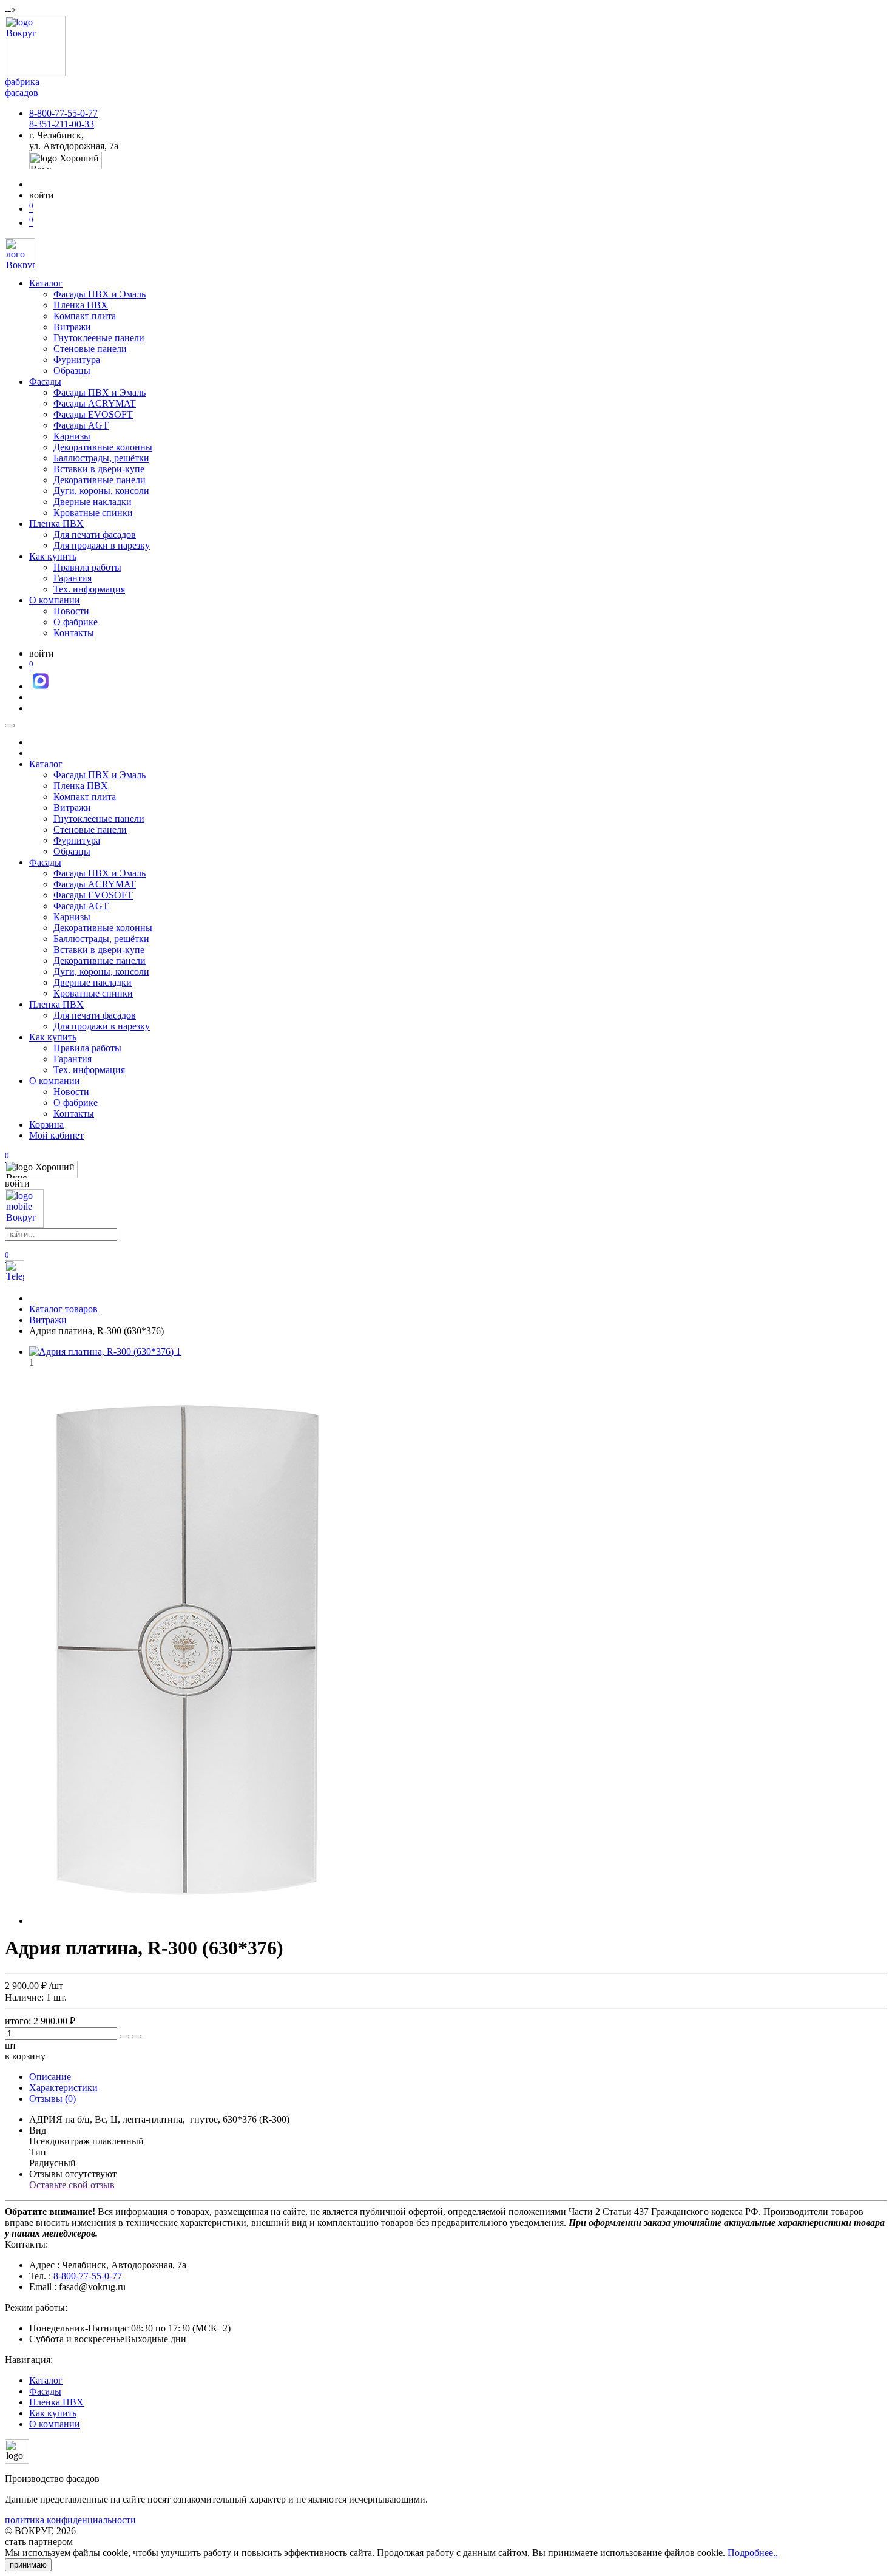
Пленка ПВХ (81, 305)
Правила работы (87, 567)
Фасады (45, 381)
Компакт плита (85, 316)
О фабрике (76, 622)
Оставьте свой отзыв (72, 2185)
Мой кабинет (56, 1135)
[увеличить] (124, 2036)
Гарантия (73, 578)
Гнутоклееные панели (99, 338)
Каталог (46, 283)
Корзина (46, 1124)
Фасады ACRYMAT (95, 403)
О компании (55, 600)
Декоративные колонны (103, 447)
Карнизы (72, 436)
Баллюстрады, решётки (101, 458)
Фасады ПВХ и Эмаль (100, 294)
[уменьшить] (137, 2036)
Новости (71, 611)
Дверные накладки (93, 502)
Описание (50, 2077)
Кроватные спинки (93, 513)
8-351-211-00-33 (62, 124)
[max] (41, 686)
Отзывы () (52, 2099)
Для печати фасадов (95, 534)
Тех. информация (89, 589)
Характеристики (63, 2088)
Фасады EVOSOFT (93, 414)
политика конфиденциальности (70, 2520)
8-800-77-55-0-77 (63, 113)
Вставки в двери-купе (99, 469)
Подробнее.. (753, 2553)
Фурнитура (77, 360)
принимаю (28, 2565)
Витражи (72, 327)
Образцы (72, 371)
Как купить (53, 556)
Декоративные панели (100, 480)
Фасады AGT (81, 425)
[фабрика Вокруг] (24, 1225)
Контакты (74, 633)
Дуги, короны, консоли (101, 491)
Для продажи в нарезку (102, 545)
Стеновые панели (90, 349)
